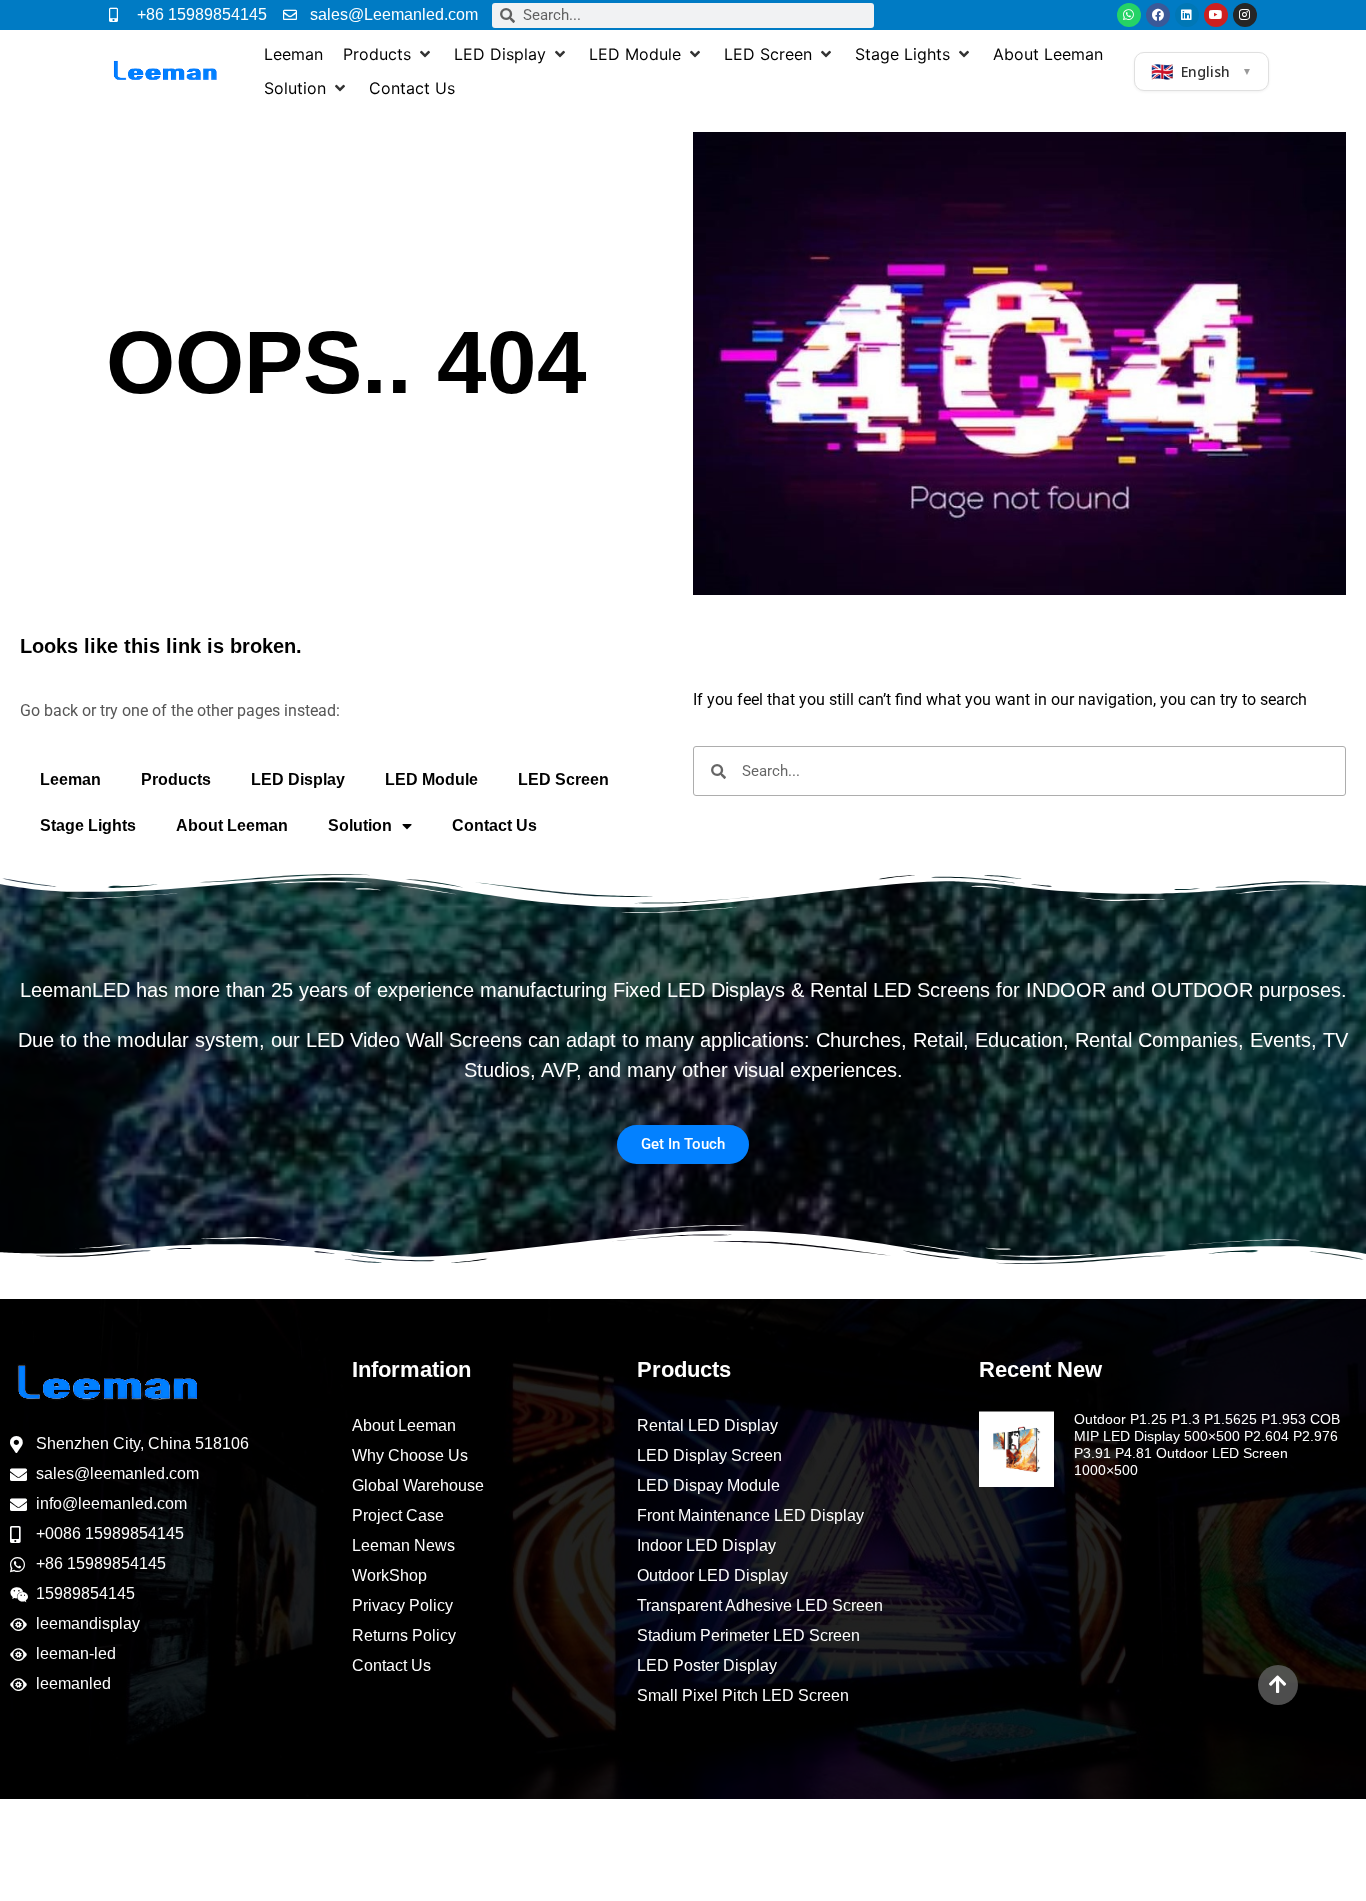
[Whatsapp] (1129, 15)
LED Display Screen (709, 1455)
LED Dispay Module (708, 1485)
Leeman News (403, 1545)
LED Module (431, 779)
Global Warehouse (418, 1485)
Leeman (70, 779)
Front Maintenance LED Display (750, 1515)
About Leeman (232, 825)
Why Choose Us (410, 1455)
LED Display (298, 779)
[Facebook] (1158, 15)
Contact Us (494, 825)
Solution (360, 825)
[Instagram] (1245, 15)
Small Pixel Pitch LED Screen (743, 1695)
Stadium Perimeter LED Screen (748, 1635)
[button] (388, 54)
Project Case (398, 1515)
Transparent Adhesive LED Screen (760, 1605)
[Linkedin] (1187, 15)
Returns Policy (404, 1635)
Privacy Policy (402, 1605)
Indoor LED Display (706, 1545)
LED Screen (563, 779)
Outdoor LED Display (712, 1575)
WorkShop (389, 1575)
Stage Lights (88, 825)
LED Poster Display (707, 1665)
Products (176, 779)
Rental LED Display (707, 1425)
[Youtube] (1216, 15)
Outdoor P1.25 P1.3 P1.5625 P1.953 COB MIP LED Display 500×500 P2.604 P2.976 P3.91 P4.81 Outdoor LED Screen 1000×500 (1207, 1444)
